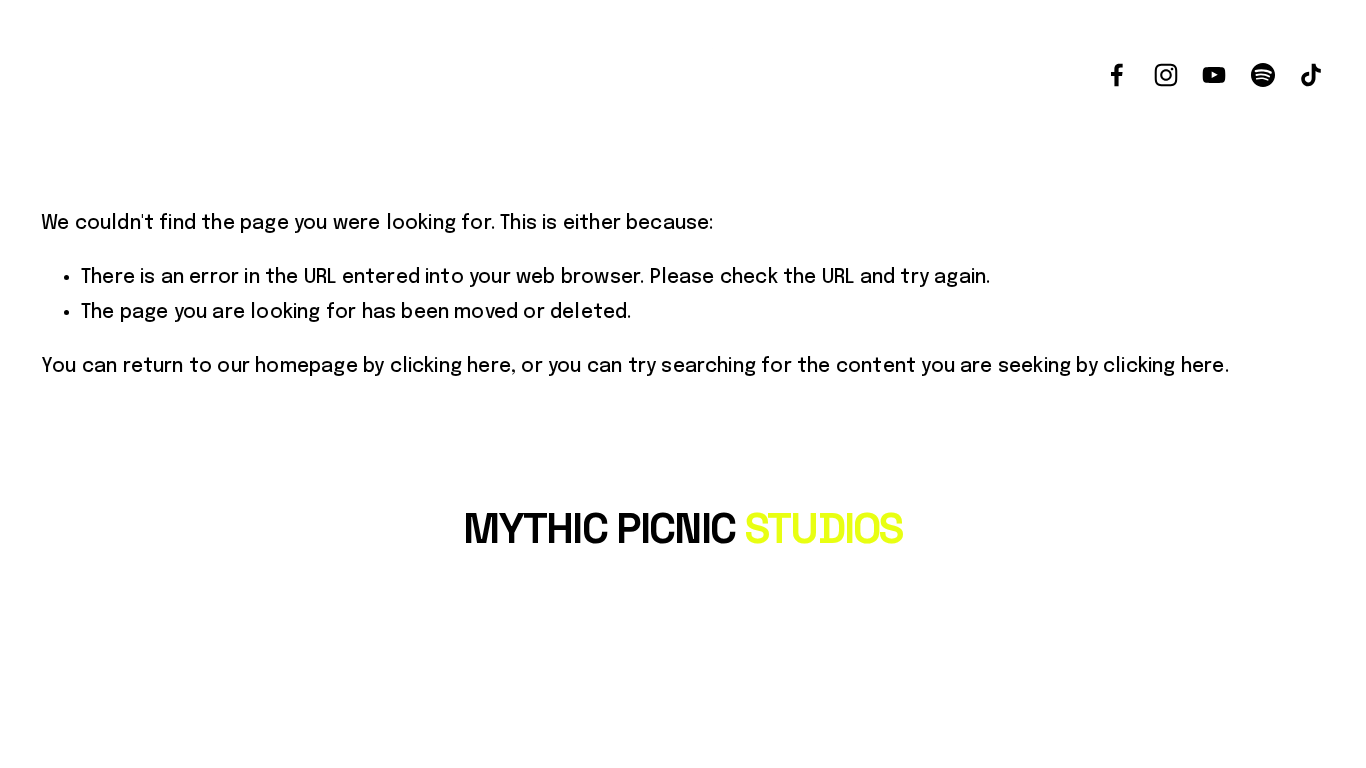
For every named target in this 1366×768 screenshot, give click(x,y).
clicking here (451, 367)
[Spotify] (1263, 75)
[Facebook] (1117, 75)
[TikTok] (1311, 75)
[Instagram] (1166, 75)
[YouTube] (1214, 75)
